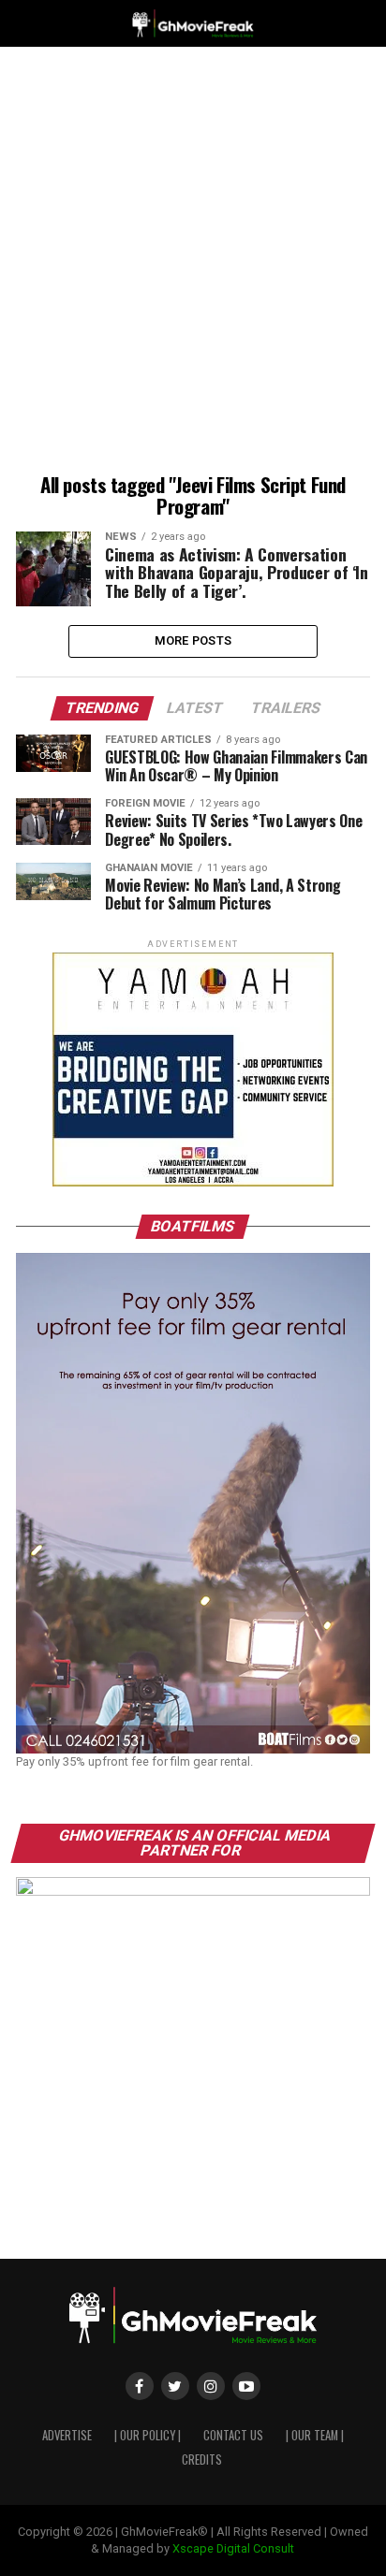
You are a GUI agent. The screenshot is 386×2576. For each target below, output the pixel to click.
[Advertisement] (193, 263)
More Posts (193, 640)
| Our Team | (315, 2435)
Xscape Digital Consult (233, 2548)
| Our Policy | (148, 2435)
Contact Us (233, 2435)
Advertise (67, 2435)
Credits (202, 2460)
